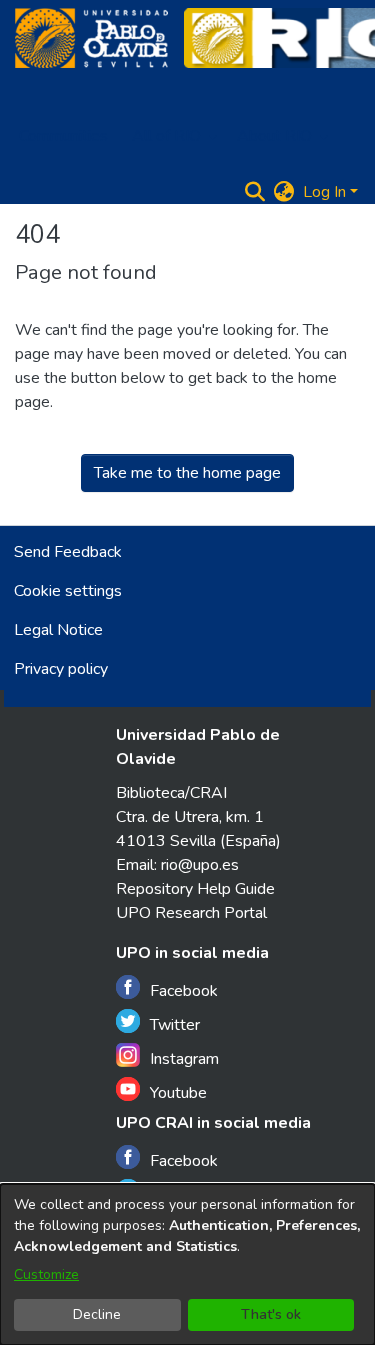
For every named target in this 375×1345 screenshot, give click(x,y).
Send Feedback (68, 552)
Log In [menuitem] (324, 192)
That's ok (271, 1314)
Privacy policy (61, 669)
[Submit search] (255, 192)
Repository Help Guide (195, 889)
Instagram (184, 1059)
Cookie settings (68, 591)
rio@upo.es (200, 865)
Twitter (175, 1025)
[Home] (91, 38)
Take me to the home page (187, 473)
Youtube (178, 1093)
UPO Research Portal (191, 913)
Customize (46, 1274)
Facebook (184, 991)
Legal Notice (58, 630)
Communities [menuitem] (63, 136)
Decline (97, 1314)
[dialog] (187, 1264)
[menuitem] (172, 136)
